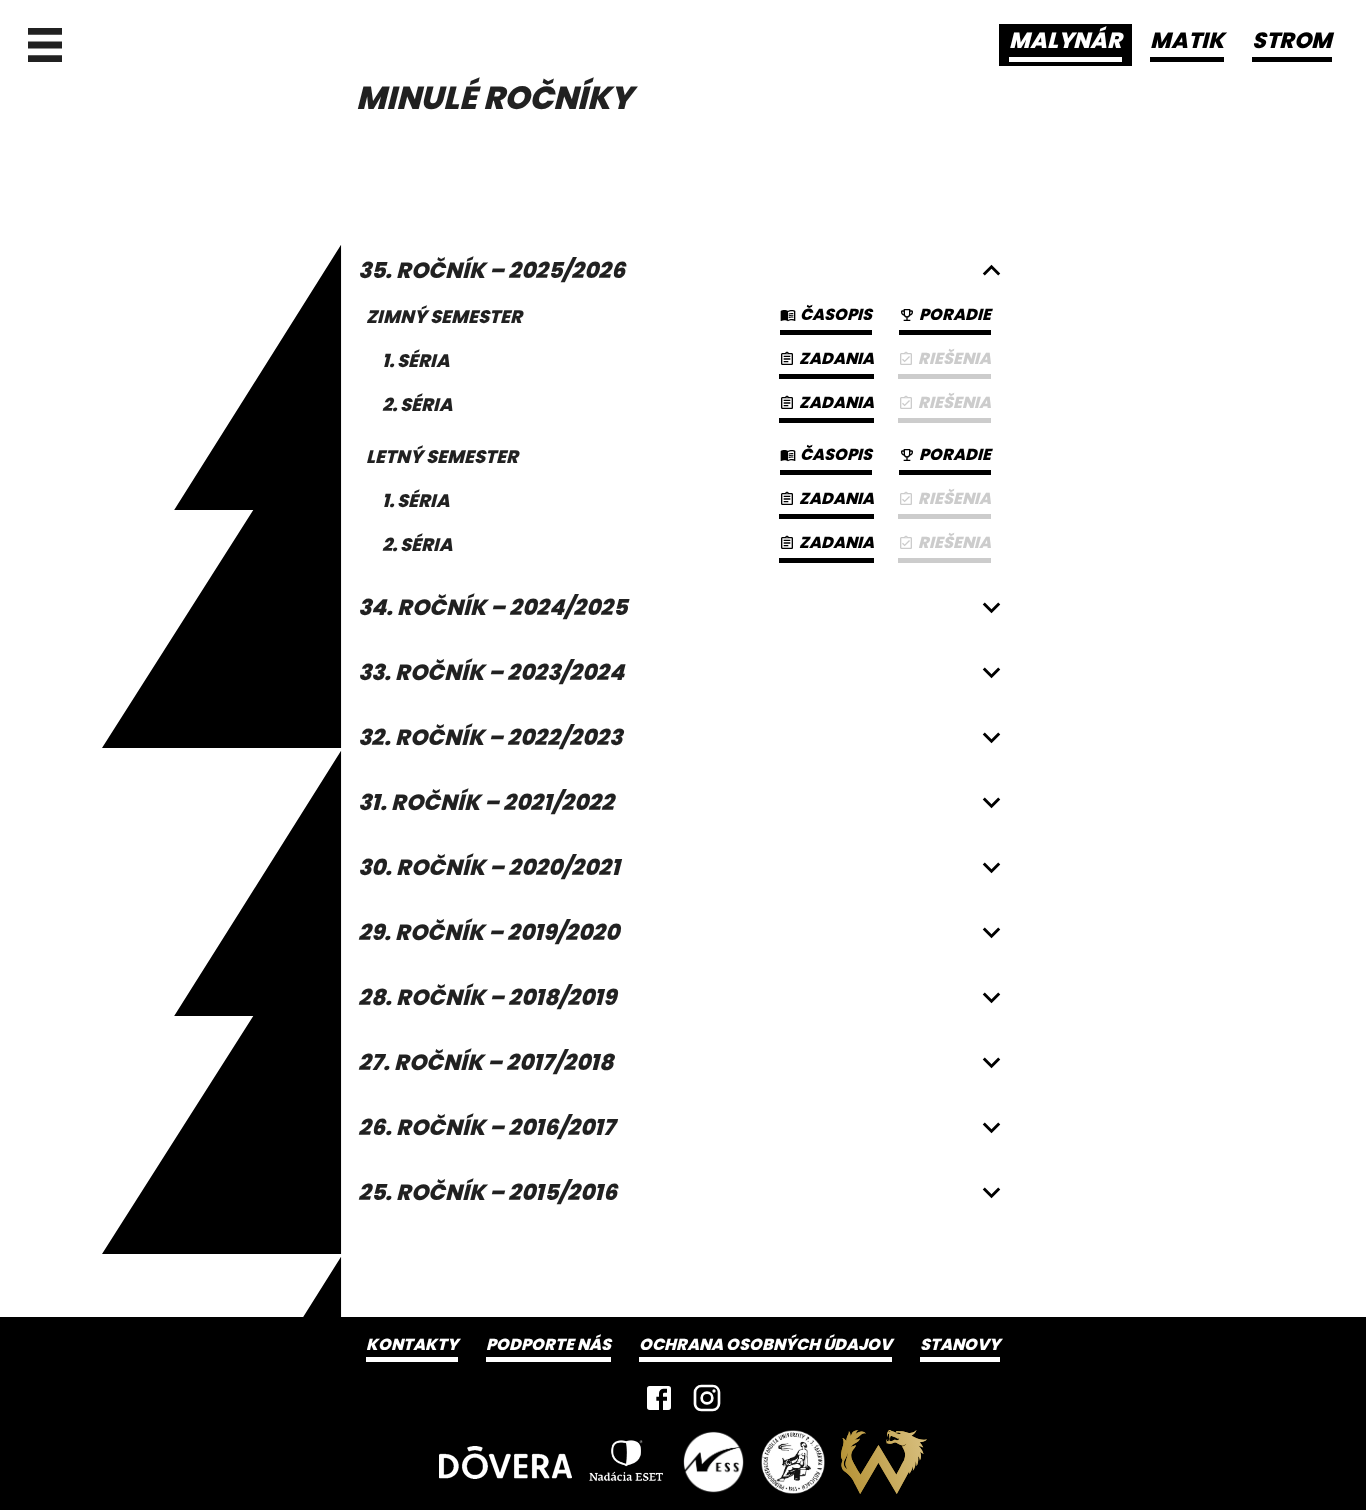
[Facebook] (659, 1398)
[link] (944, 363)
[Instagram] (707, 1398)
